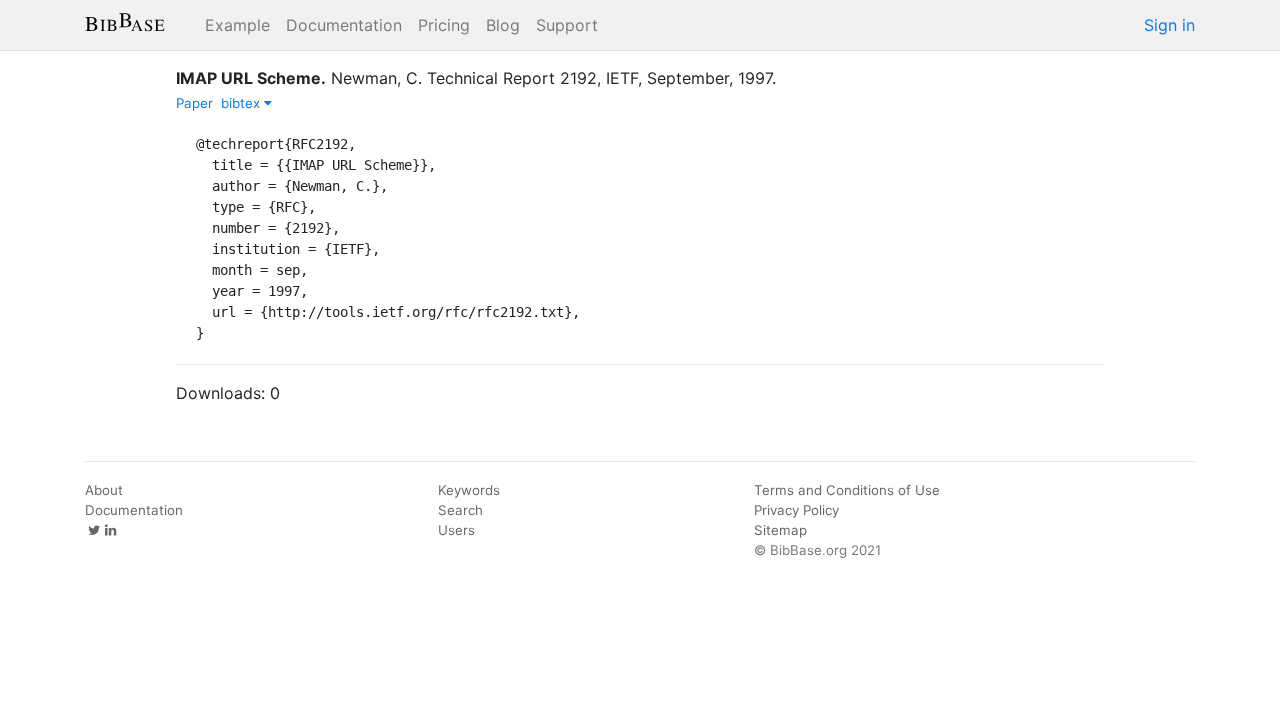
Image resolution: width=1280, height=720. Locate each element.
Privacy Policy (796, 510)
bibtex (242, 103)
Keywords (469, 490)
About (104, 490)
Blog (503, 25)
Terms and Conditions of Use (847, 490)
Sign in (1169, 25)
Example (237, 25)
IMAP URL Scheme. (251, 78)
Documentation (344, 25)
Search (460, 510)
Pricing (444, 25)
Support (567, 25)
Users (456, 530)
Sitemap (780, 530)
